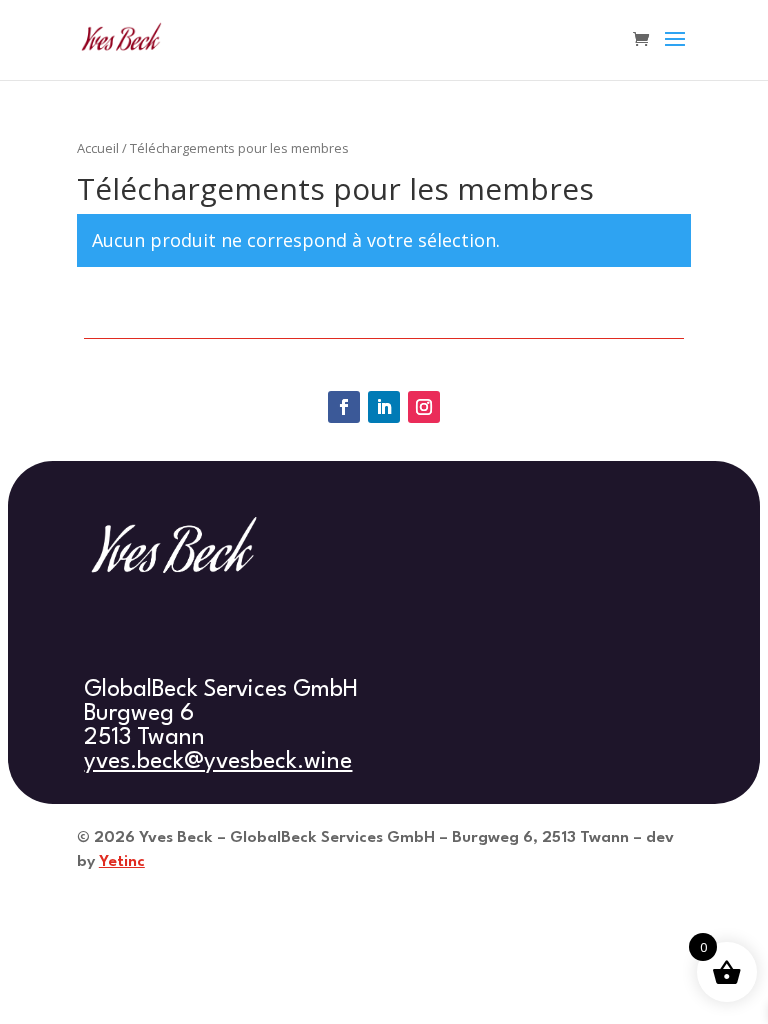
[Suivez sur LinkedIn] (384, 407)
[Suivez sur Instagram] (424, 407)
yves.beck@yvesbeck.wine (218, 762)
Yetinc (122, 862)
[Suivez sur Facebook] (344, 407)
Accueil (98, 148)
